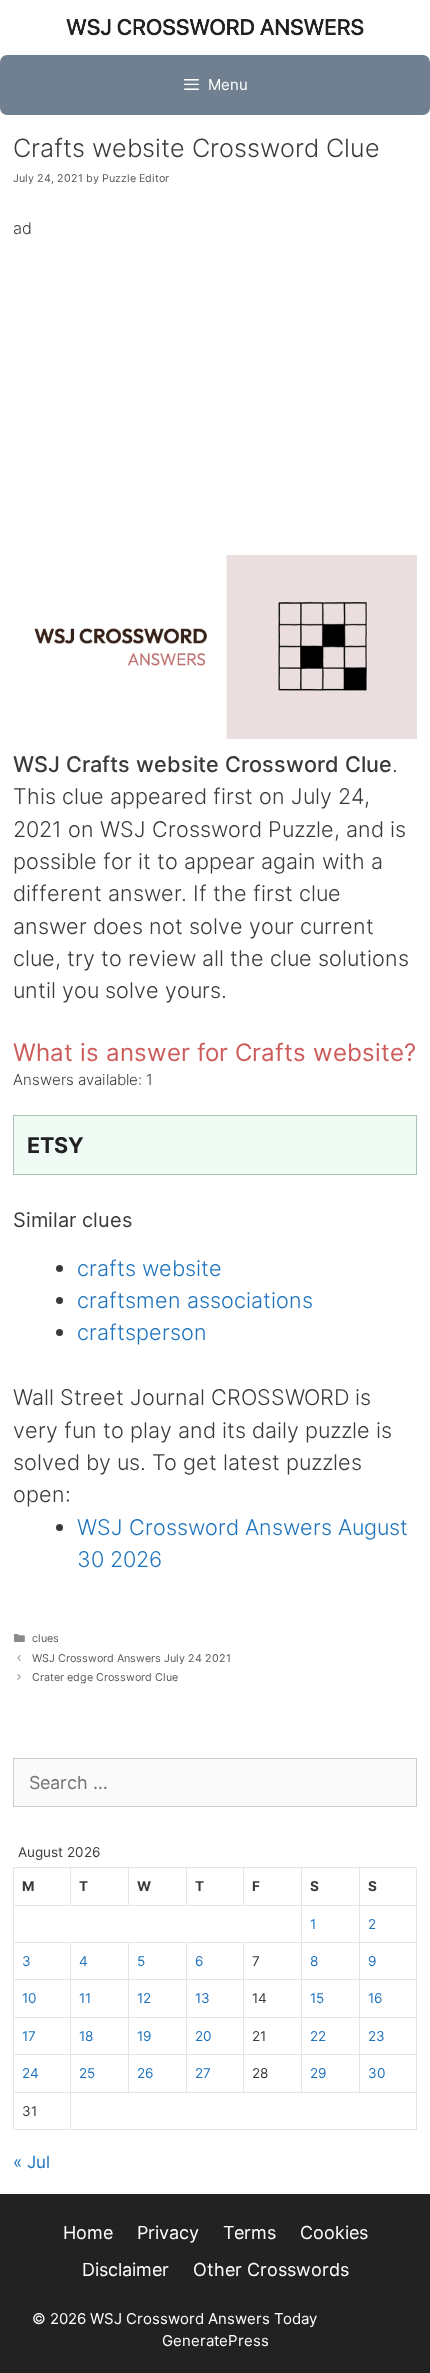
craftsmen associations (195, 1300)
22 (318, 2036)
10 (29, 1998)
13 (202, 1998)
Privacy (168, 2232)
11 (85, 1998)
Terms (249, 2232)
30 (377, 2073)
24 (30, 2073)
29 (318, 2073)
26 (145, 2073)
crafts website (149, 1268)
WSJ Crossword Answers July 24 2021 (131, 1658)
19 (144, 2036)
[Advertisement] (215, 382)
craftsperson (142, 1332)
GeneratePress (215, 2340)
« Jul (31, 2162)
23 (376, 2036)
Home (88, 2232)
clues (45, 1638)
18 (86, 2036)
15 (317, 1998)
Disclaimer (125, 2269)
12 (144, 1998)
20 (203, 2036)
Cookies (334, 2232)
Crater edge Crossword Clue (105, 1677)
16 (375, 1998)
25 (87, 2073)
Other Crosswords (271, 2269)
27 (203, 2073)
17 (29, 2036)
